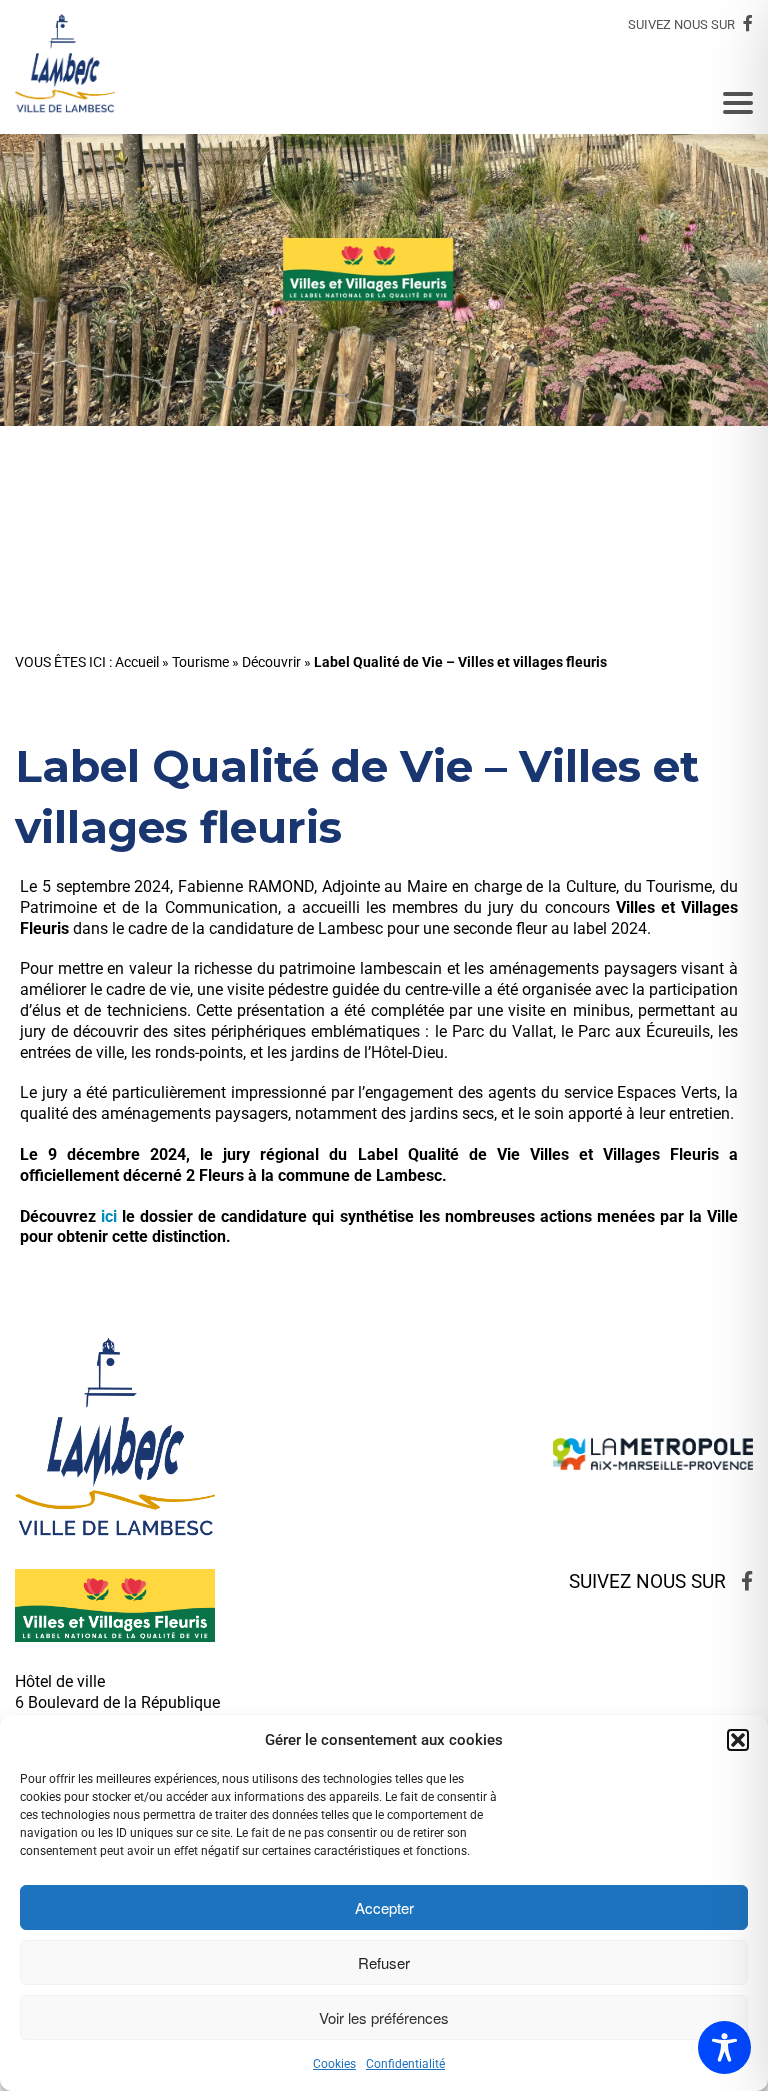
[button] (738, 1740)
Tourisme (200, 662)
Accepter (384, 1907)
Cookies (334, 2064)
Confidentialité (405, 2064)
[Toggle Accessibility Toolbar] (724, 2047)
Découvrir (271, 662)
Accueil (137, 662)
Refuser (384, 1962)
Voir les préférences (384, 2017)
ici (109, 1216)
